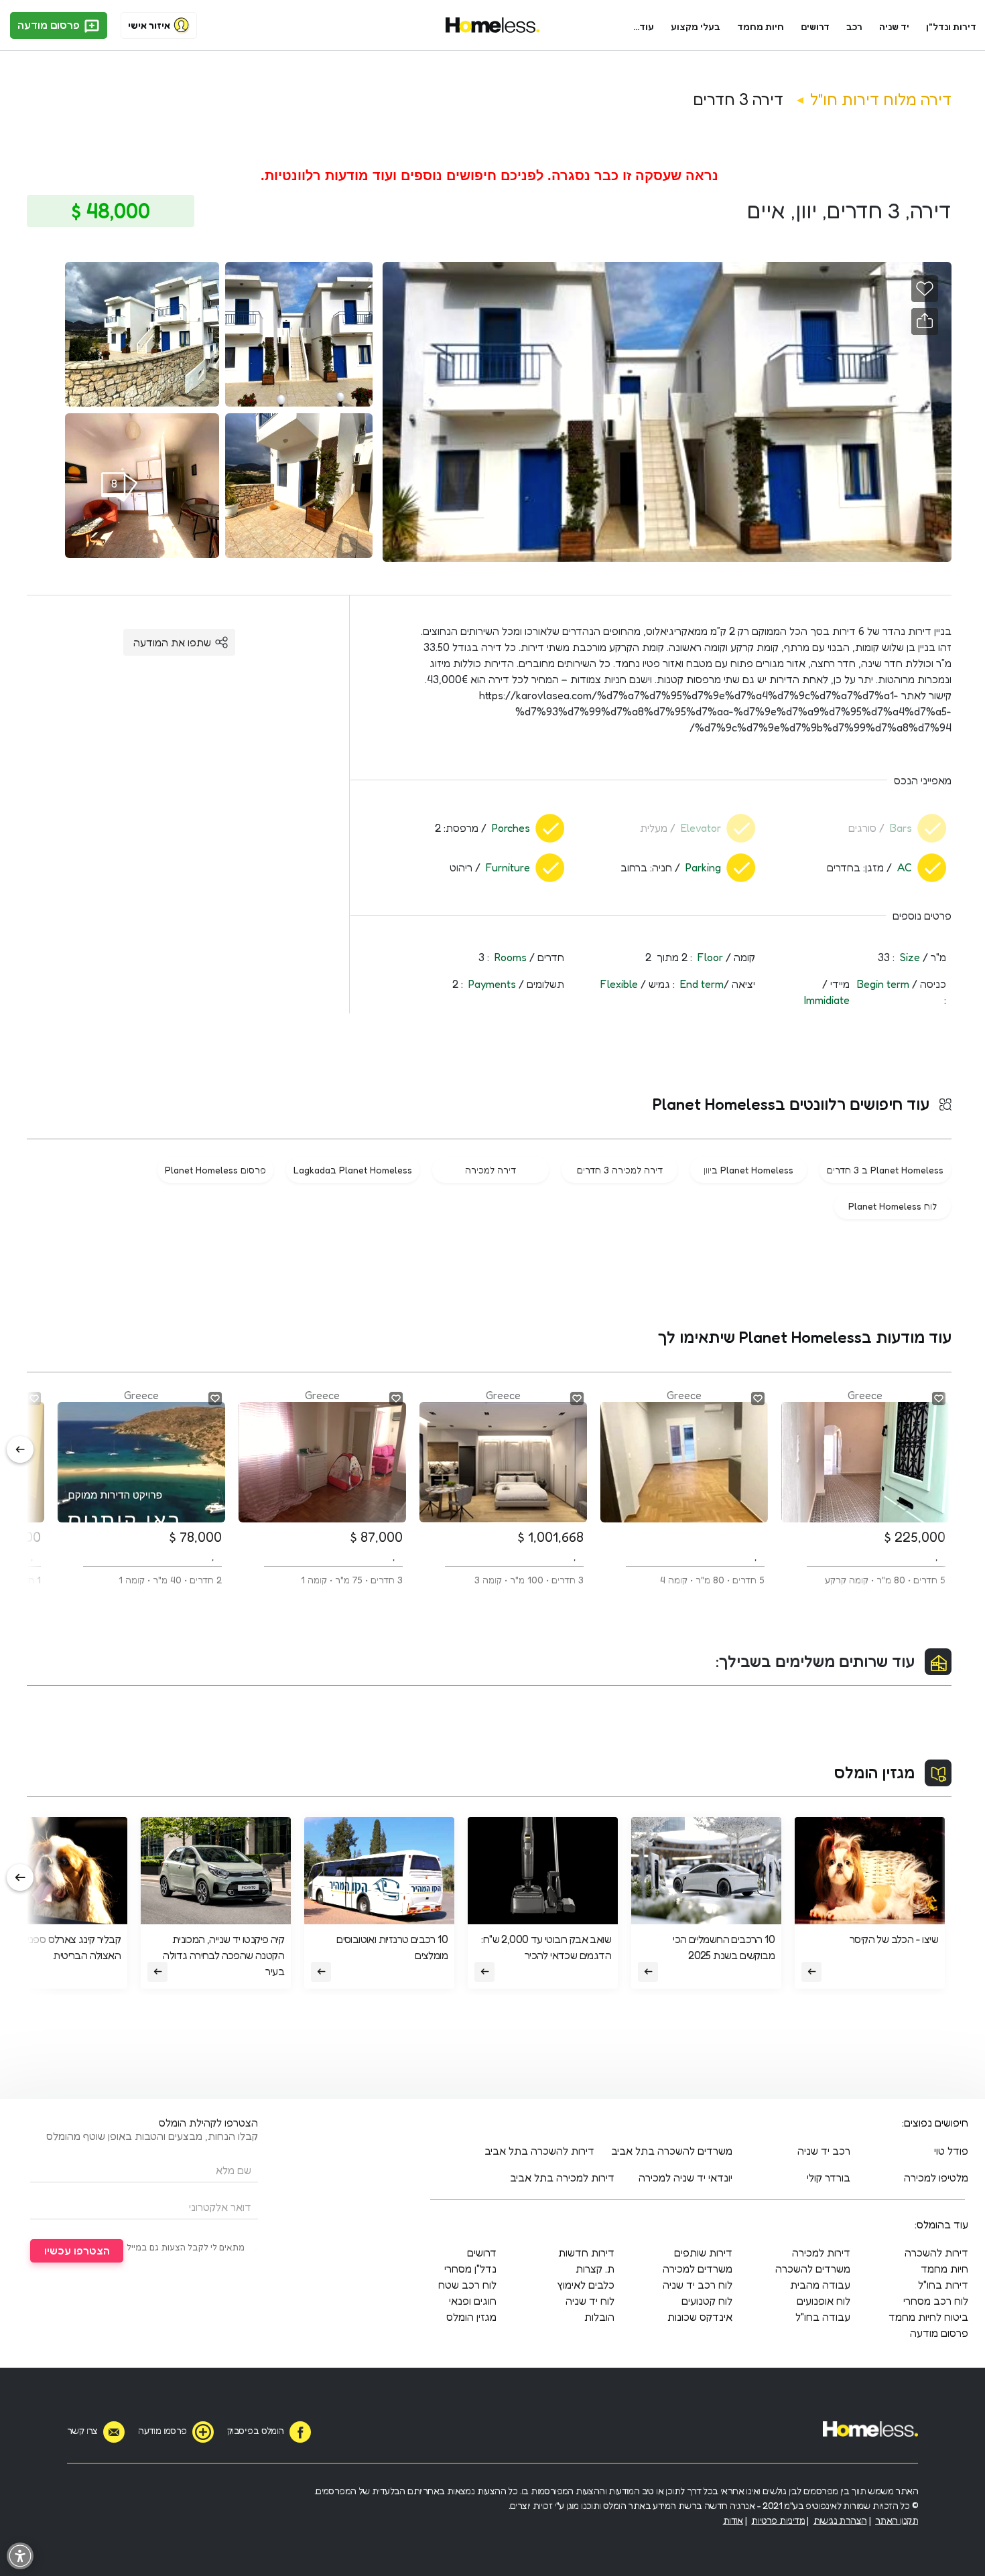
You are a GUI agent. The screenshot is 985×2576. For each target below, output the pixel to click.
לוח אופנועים (824, 2301)
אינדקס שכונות (700, 2317)
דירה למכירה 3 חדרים (620, 1170)
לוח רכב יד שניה (698, 2285)
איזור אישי (149, 25)
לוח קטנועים (707, 2301)
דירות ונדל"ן (951, 26)
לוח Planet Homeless (893, 1206)
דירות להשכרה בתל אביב (539, 2151)
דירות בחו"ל (943, 2285)
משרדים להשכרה (813, 2269)
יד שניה (894, 26)
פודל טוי (951, 2151)
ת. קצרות (595, 2269)
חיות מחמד (761, 26)
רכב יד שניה (824, 2151)
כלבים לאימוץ (586, 2285)
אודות (733, 2520)
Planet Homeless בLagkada (353, 1170)
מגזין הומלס (874, 1773)
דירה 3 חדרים (738, 99)
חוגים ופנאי (473, 2301)
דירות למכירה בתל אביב (562, 2177)
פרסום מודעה (50, 25)
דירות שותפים (703, 2252)
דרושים (815, 26)
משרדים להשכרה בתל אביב (672, 2151)
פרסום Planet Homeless (215, 1170)
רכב (854, 26)
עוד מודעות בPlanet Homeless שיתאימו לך (805, 1337)
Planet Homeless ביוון (748, 1170)
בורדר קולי (829, 2177)
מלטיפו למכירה (936, 2177)
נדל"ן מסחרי (470, 2269)
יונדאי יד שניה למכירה (685, 2177)
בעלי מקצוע (696, 26)
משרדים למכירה (698, 2269)
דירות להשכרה (936, 2252)
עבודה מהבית (820, 2285)
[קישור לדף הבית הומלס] (493, 25)
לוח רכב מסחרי (936, 2301)
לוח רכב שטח (467, 2285)
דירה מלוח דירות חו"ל (881, 99)
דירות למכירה (821, 2252)
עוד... (644, 26)
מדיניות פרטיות (778, 2520)
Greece (885, 1487)
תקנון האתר (897, 2520)
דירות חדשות (586, 2252)
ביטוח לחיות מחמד (928, 2317)
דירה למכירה (490, 1170)
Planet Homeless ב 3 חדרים (885, 1170)
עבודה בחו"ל (823, 2317)
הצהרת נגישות (840, 2520)
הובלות (599, 2317)
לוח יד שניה (590, 2301)
